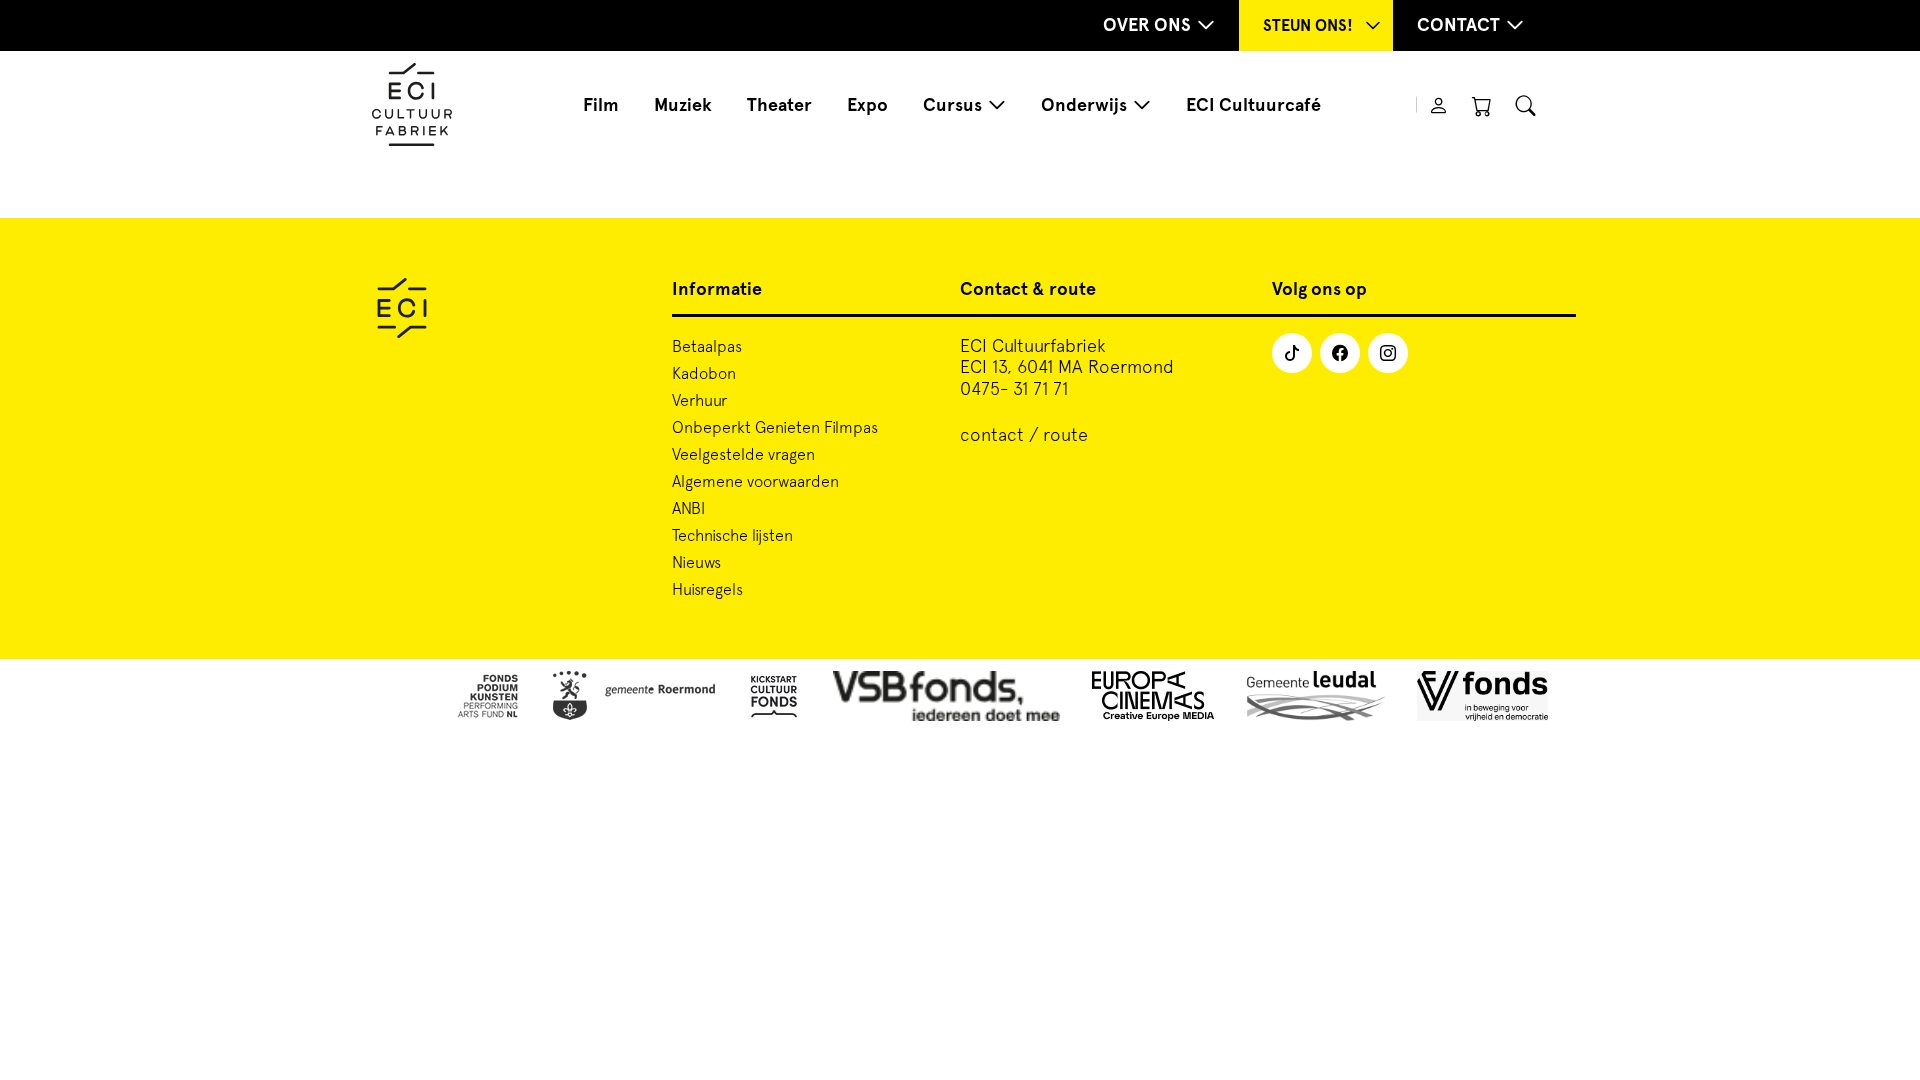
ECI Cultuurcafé (1253, 105)
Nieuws (696, 562)
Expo (867, 105)
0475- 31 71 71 (1014, 388)
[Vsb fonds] (946, 699)
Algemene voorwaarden (755, 481)
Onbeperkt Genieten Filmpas (775, 427)
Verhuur (699, 400)
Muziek (683, 105)
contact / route (1024, 434)
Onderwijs (1084, 105)
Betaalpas (707, 346)
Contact (1458, 25)
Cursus (952, 105)
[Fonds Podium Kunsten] (487, 699)
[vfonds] (1482, 699)
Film (601, 105)
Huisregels (707, 589)
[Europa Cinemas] (1153, 699)
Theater (779, 105)
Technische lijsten (732, 535)
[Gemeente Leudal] (1316, 699)
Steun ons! (1308, 25)
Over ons (1147, 25)
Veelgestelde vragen (743, 454)
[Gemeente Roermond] (634, 699)
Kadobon (704, 373)
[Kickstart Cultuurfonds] (774, 699)
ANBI (688, 508)
